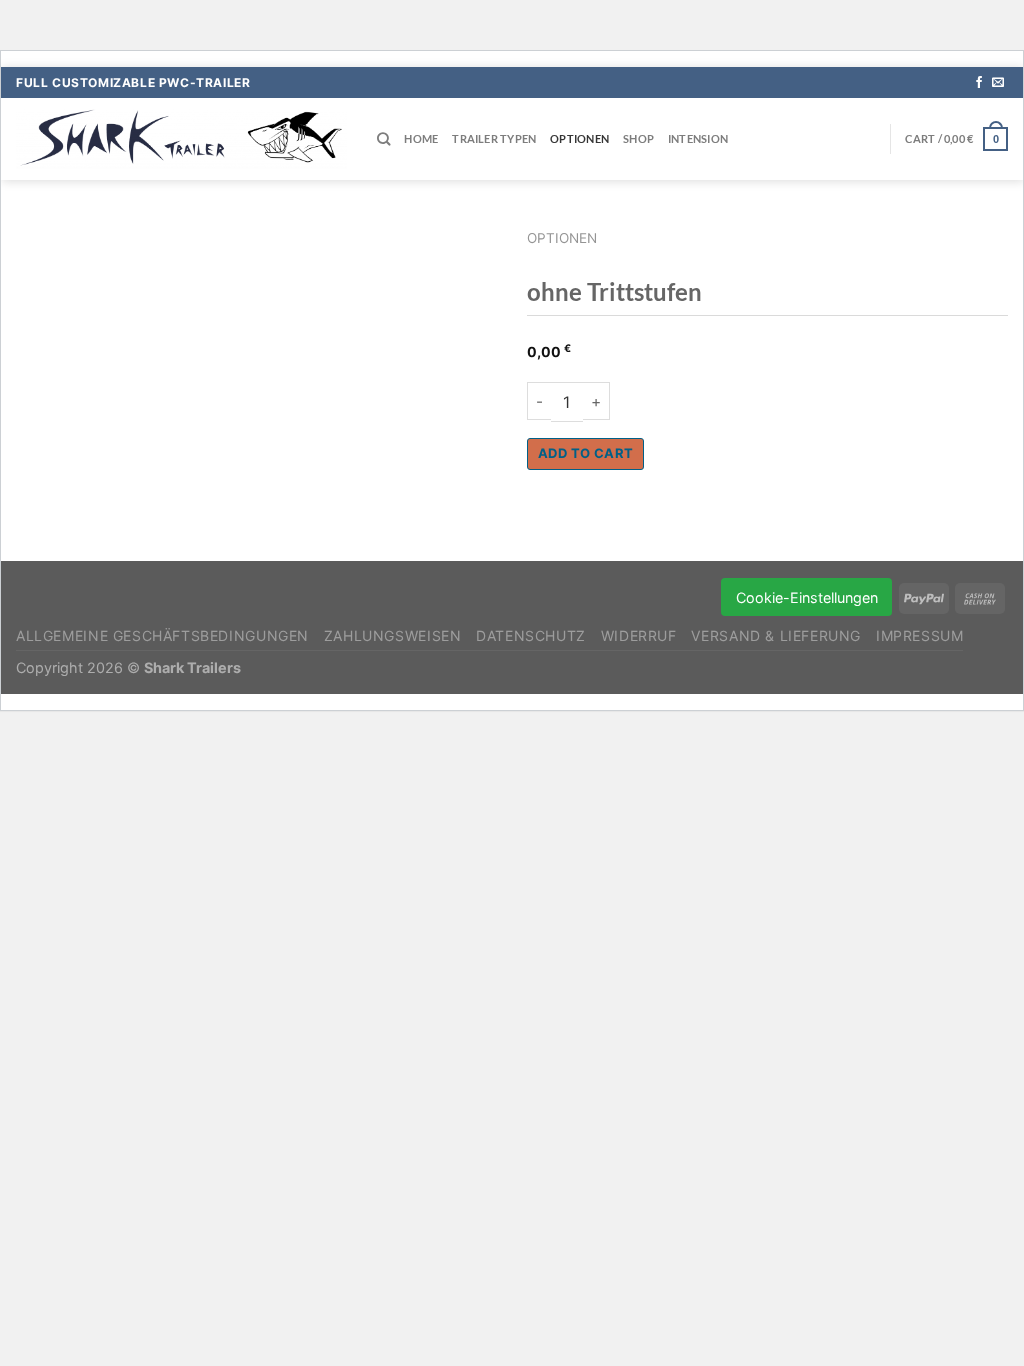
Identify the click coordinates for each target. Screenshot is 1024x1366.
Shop (638, 138)
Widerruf (639, 635)
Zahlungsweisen (393, 635)
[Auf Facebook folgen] (979, 83)
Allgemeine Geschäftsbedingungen (162, 635)
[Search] (383, 139)
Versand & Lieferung (776, 635)
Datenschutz (531, 635)
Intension (698, 138)
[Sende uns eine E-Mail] (998, 83)
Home (421, 138)
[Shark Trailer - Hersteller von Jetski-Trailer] (181, 138)
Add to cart (585, 453)
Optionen (579, 138)
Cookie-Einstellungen (807, 597)
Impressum (920, 635)
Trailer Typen (494, 138)
